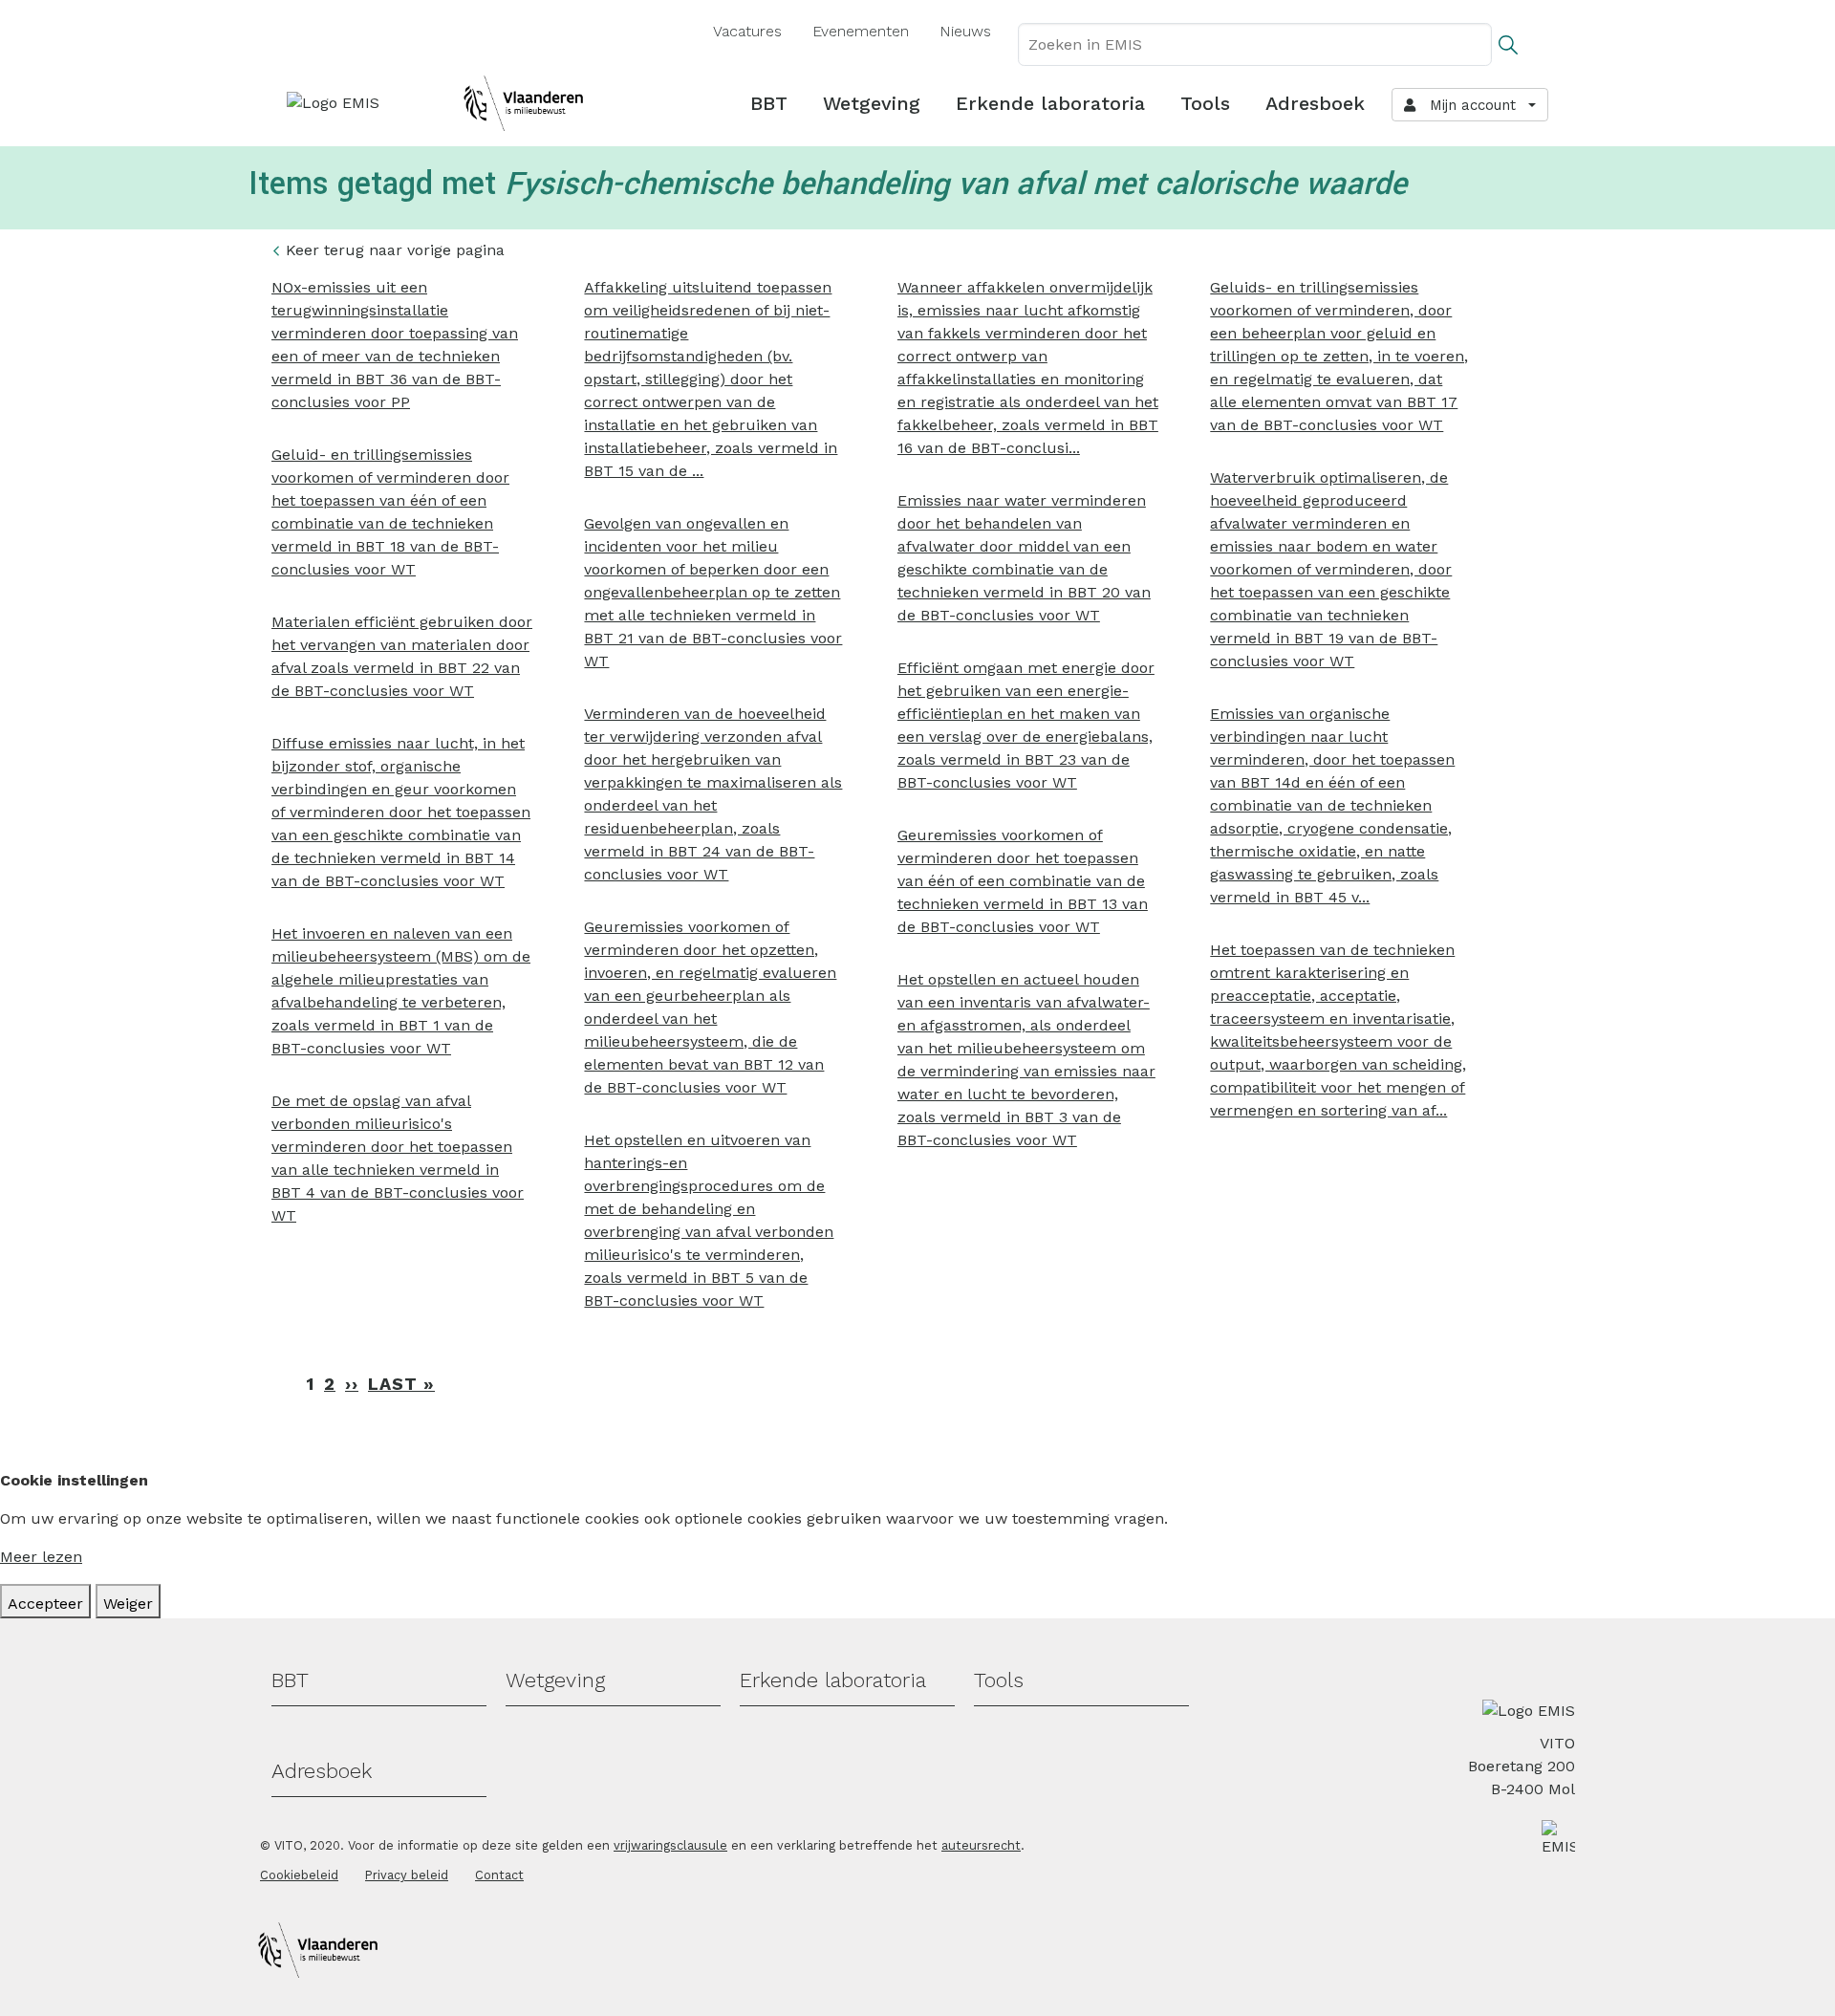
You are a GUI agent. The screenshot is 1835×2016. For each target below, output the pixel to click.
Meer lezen (41, 1557)
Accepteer (45, 1604)
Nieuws (965, 31)
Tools (1205, 103)
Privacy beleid (407, 1875)
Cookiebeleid (299, 1875)
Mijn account (1468, 105)
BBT (769, 103)
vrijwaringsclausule (670, 1845)
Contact (499, 1875)
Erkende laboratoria (1050, 103)
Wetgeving (872, 103)
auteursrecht (981, 1845)
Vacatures (747, 31)
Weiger (128, 1604)
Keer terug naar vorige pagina (395, 250)
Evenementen (861, 31)
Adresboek (1315, 103)
